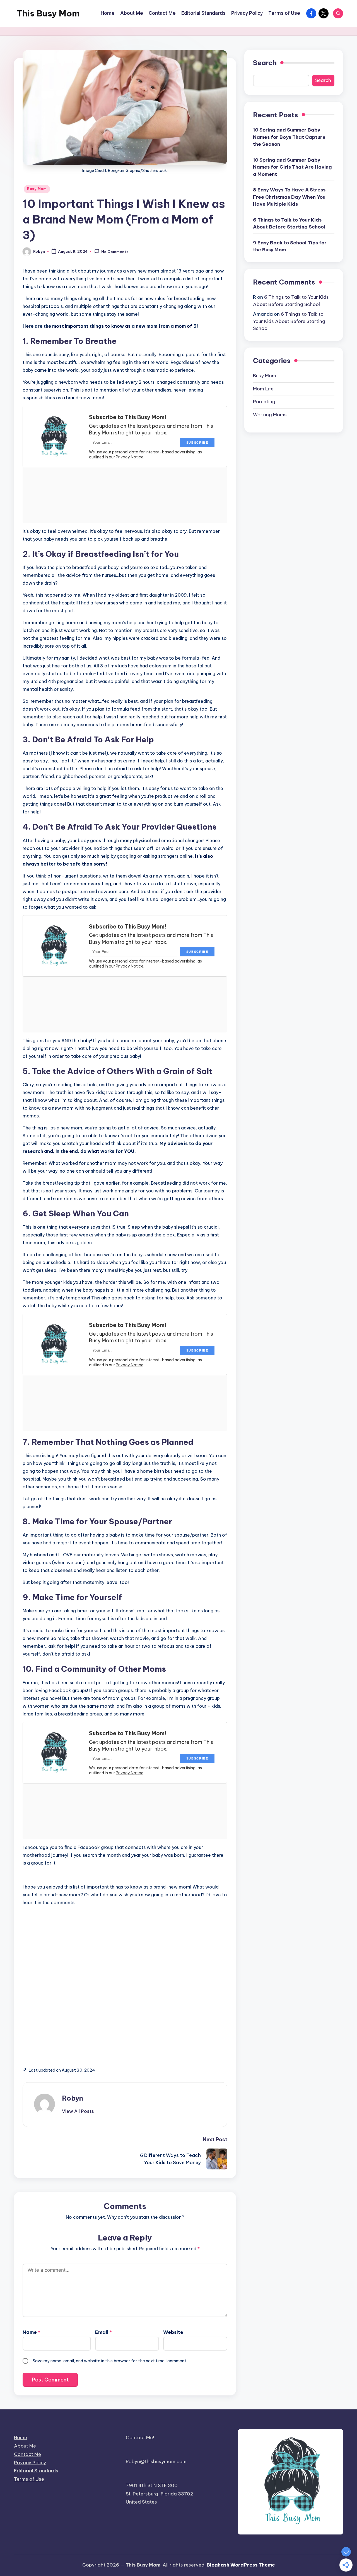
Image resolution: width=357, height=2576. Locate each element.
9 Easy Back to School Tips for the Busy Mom (290, 246)
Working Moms (270, 415)
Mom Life (263, 389)
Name (31, 2332)
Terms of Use (29, 2479)
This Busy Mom (48, 13)
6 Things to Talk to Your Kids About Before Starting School (289, 223)
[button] (78, 2111)
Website (173, 2332)
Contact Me (27, 2454)
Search (265, 63)
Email (103, 2332)
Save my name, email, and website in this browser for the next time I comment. (110, 2361)
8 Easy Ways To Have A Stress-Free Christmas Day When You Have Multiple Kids (291, 197)
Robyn (73, 2098)
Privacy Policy (30, 2463)
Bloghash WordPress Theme (241, 2565)
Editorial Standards (36, 2471)
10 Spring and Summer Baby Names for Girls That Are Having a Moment (292, 167)
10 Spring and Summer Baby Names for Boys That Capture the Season (289, 137)
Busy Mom (37, 189)
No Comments (115, 252)
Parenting (264, 402)
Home (20, 2438)
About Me (25, 2446)
